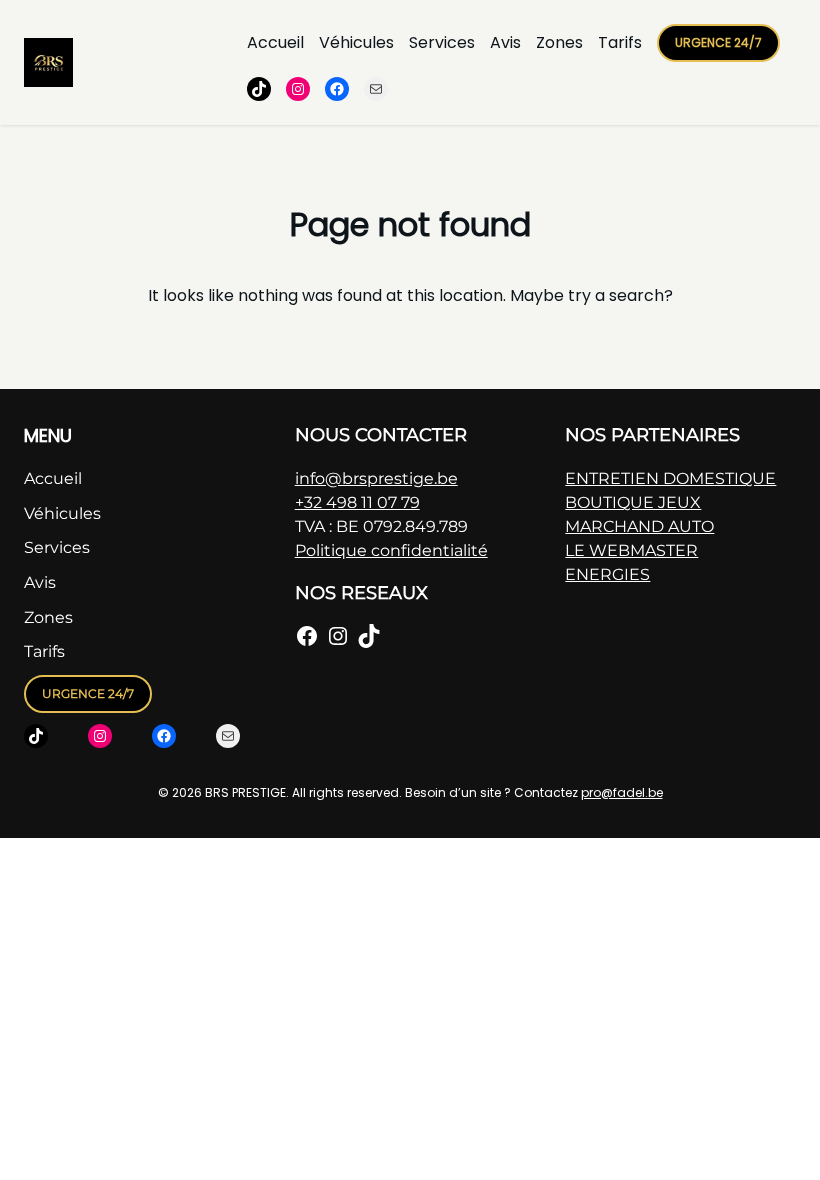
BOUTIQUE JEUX (633, 502)
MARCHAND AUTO (639, 526)
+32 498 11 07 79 (357, 502)
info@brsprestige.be (376, 478)
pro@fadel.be (622, 792)
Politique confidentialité (391, 550)
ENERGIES (607, 574)
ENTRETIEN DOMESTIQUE (670, 478)
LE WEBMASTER (631, 550)
